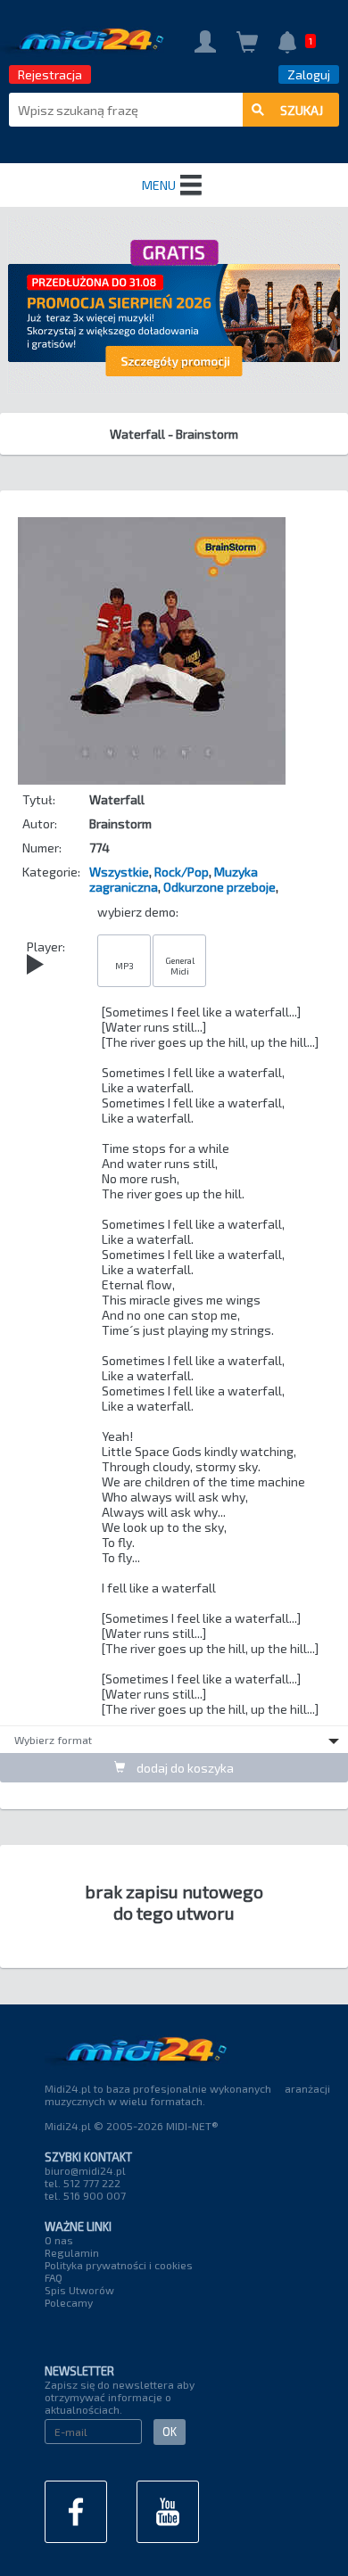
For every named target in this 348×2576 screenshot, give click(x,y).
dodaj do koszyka (184, 1768)
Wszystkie (119, 872)
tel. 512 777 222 (83, 2183)
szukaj (302, 110)
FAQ (54, 2277)
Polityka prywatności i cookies (119, 2265)
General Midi (180, 966)
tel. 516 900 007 (85, 2195)
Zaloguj (309, 74)
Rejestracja (50, 74)
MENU (159, 185)
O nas (59, 2240)
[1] (287, 44)
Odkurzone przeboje (220, 887)
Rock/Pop (182, 872)
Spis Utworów (79, 2290)
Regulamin (72, 2252)
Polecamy (69, 2302)
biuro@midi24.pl (85, 2170)
